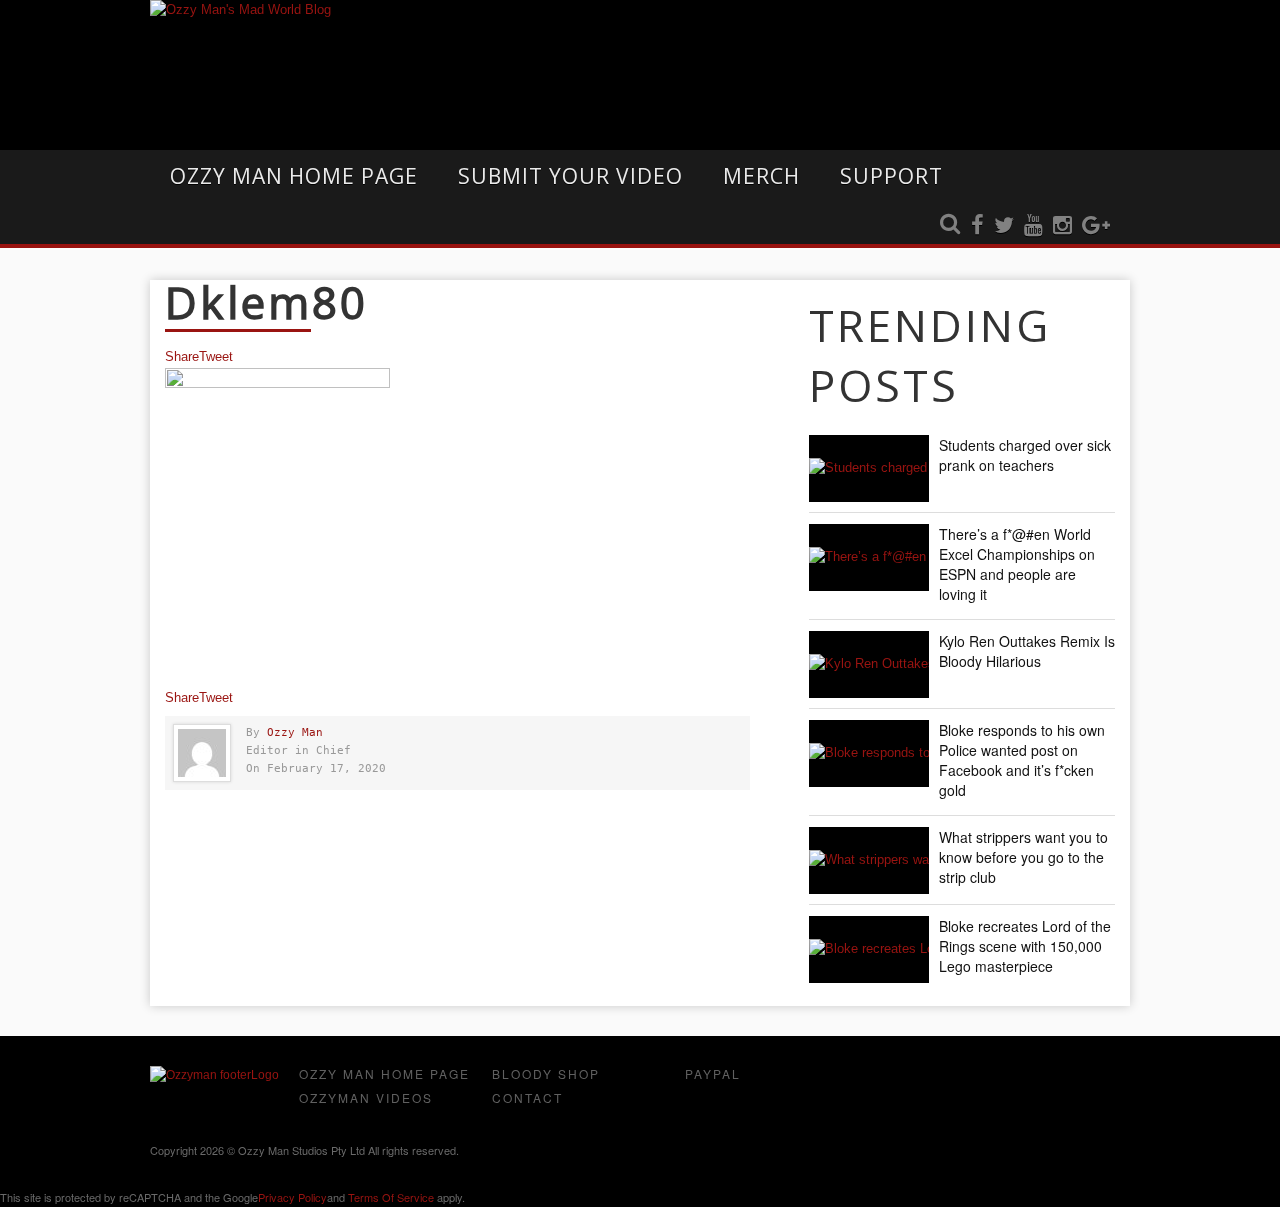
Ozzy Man (295, 732)
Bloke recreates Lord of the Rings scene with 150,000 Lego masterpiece (1025, 946)
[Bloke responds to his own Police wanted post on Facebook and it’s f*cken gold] (869, 753)
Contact (527, 1097)
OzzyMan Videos (366, 1097)
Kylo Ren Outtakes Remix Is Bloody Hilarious (1027, 651)
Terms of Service (391, 1197)
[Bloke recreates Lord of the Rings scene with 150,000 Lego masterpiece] (869, 949)
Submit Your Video (570, 176)
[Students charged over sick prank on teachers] (869, 468)
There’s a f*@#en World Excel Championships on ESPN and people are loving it (1017, 564)
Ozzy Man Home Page (294, 176)
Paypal (713, 1073)
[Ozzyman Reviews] (214, 1075)
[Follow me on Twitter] (1004, 226)
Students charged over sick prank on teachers (1025, 455)
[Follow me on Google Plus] (1096, 226)
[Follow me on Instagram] (1062, 226)
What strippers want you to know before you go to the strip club (1023, 857)
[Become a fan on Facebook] (977, 226)
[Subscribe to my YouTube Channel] (1033, 226)
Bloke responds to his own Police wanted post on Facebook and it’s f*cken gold (1022, 760)
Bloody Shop (546, 1073)
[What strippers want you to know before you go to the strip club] (869, 860)
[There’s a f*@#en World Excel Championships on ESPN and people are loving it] (869, 557)
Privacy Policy (292, 1197)
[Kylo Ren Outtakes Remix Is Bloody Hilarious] (869, 664)
